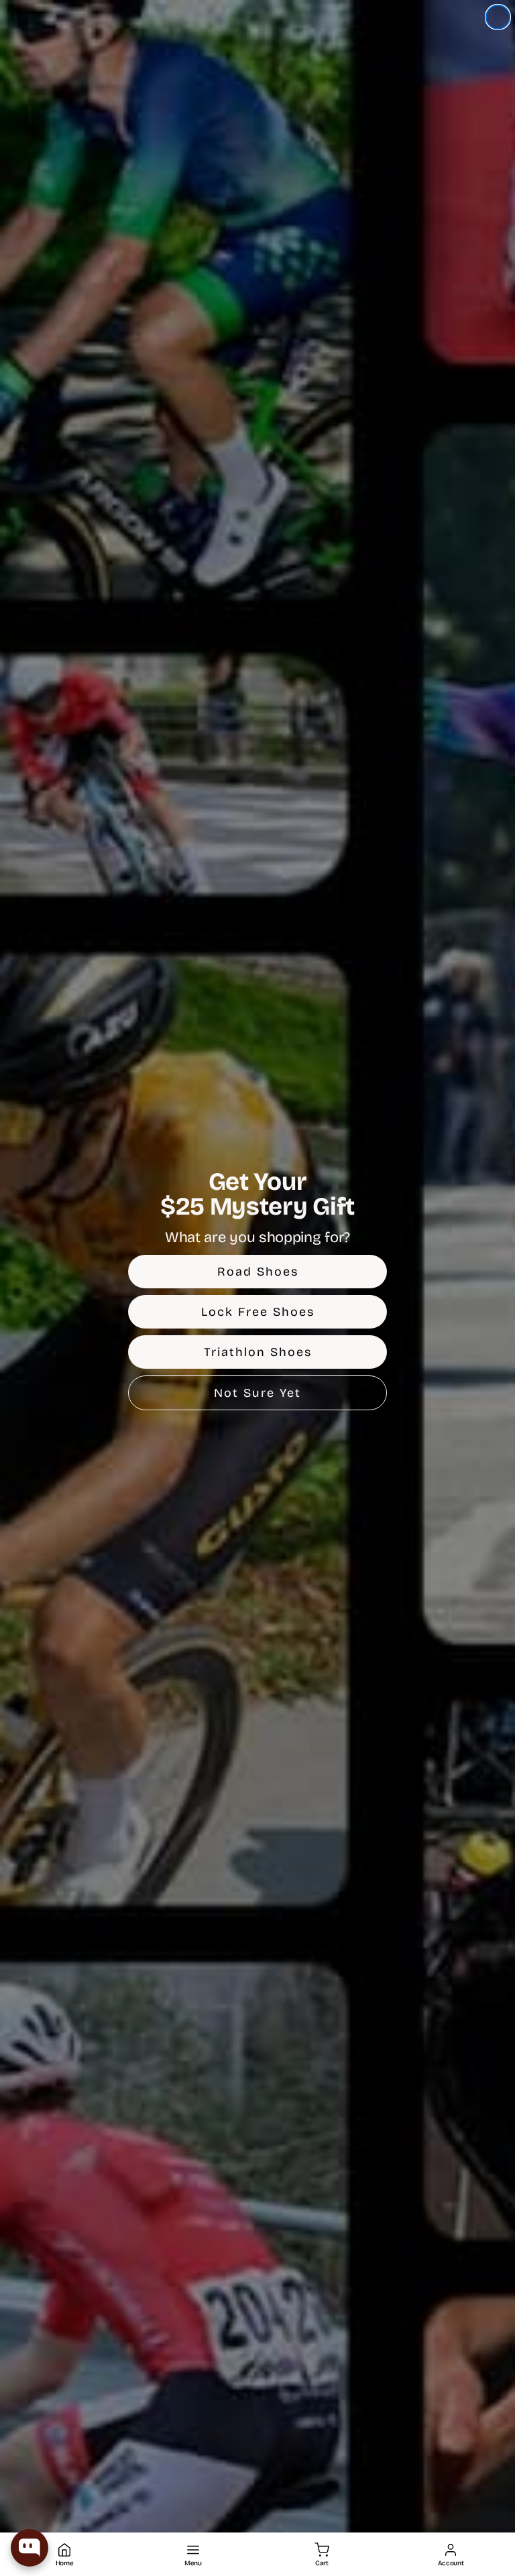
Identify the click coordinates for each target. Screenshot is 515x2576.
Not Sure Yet (257, 1393)
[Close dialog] (498, 17)
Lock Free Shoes (258, 1312)
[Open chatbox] (30, 2548)
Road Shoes (258, 1272)
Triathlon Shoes (258, 1352)
